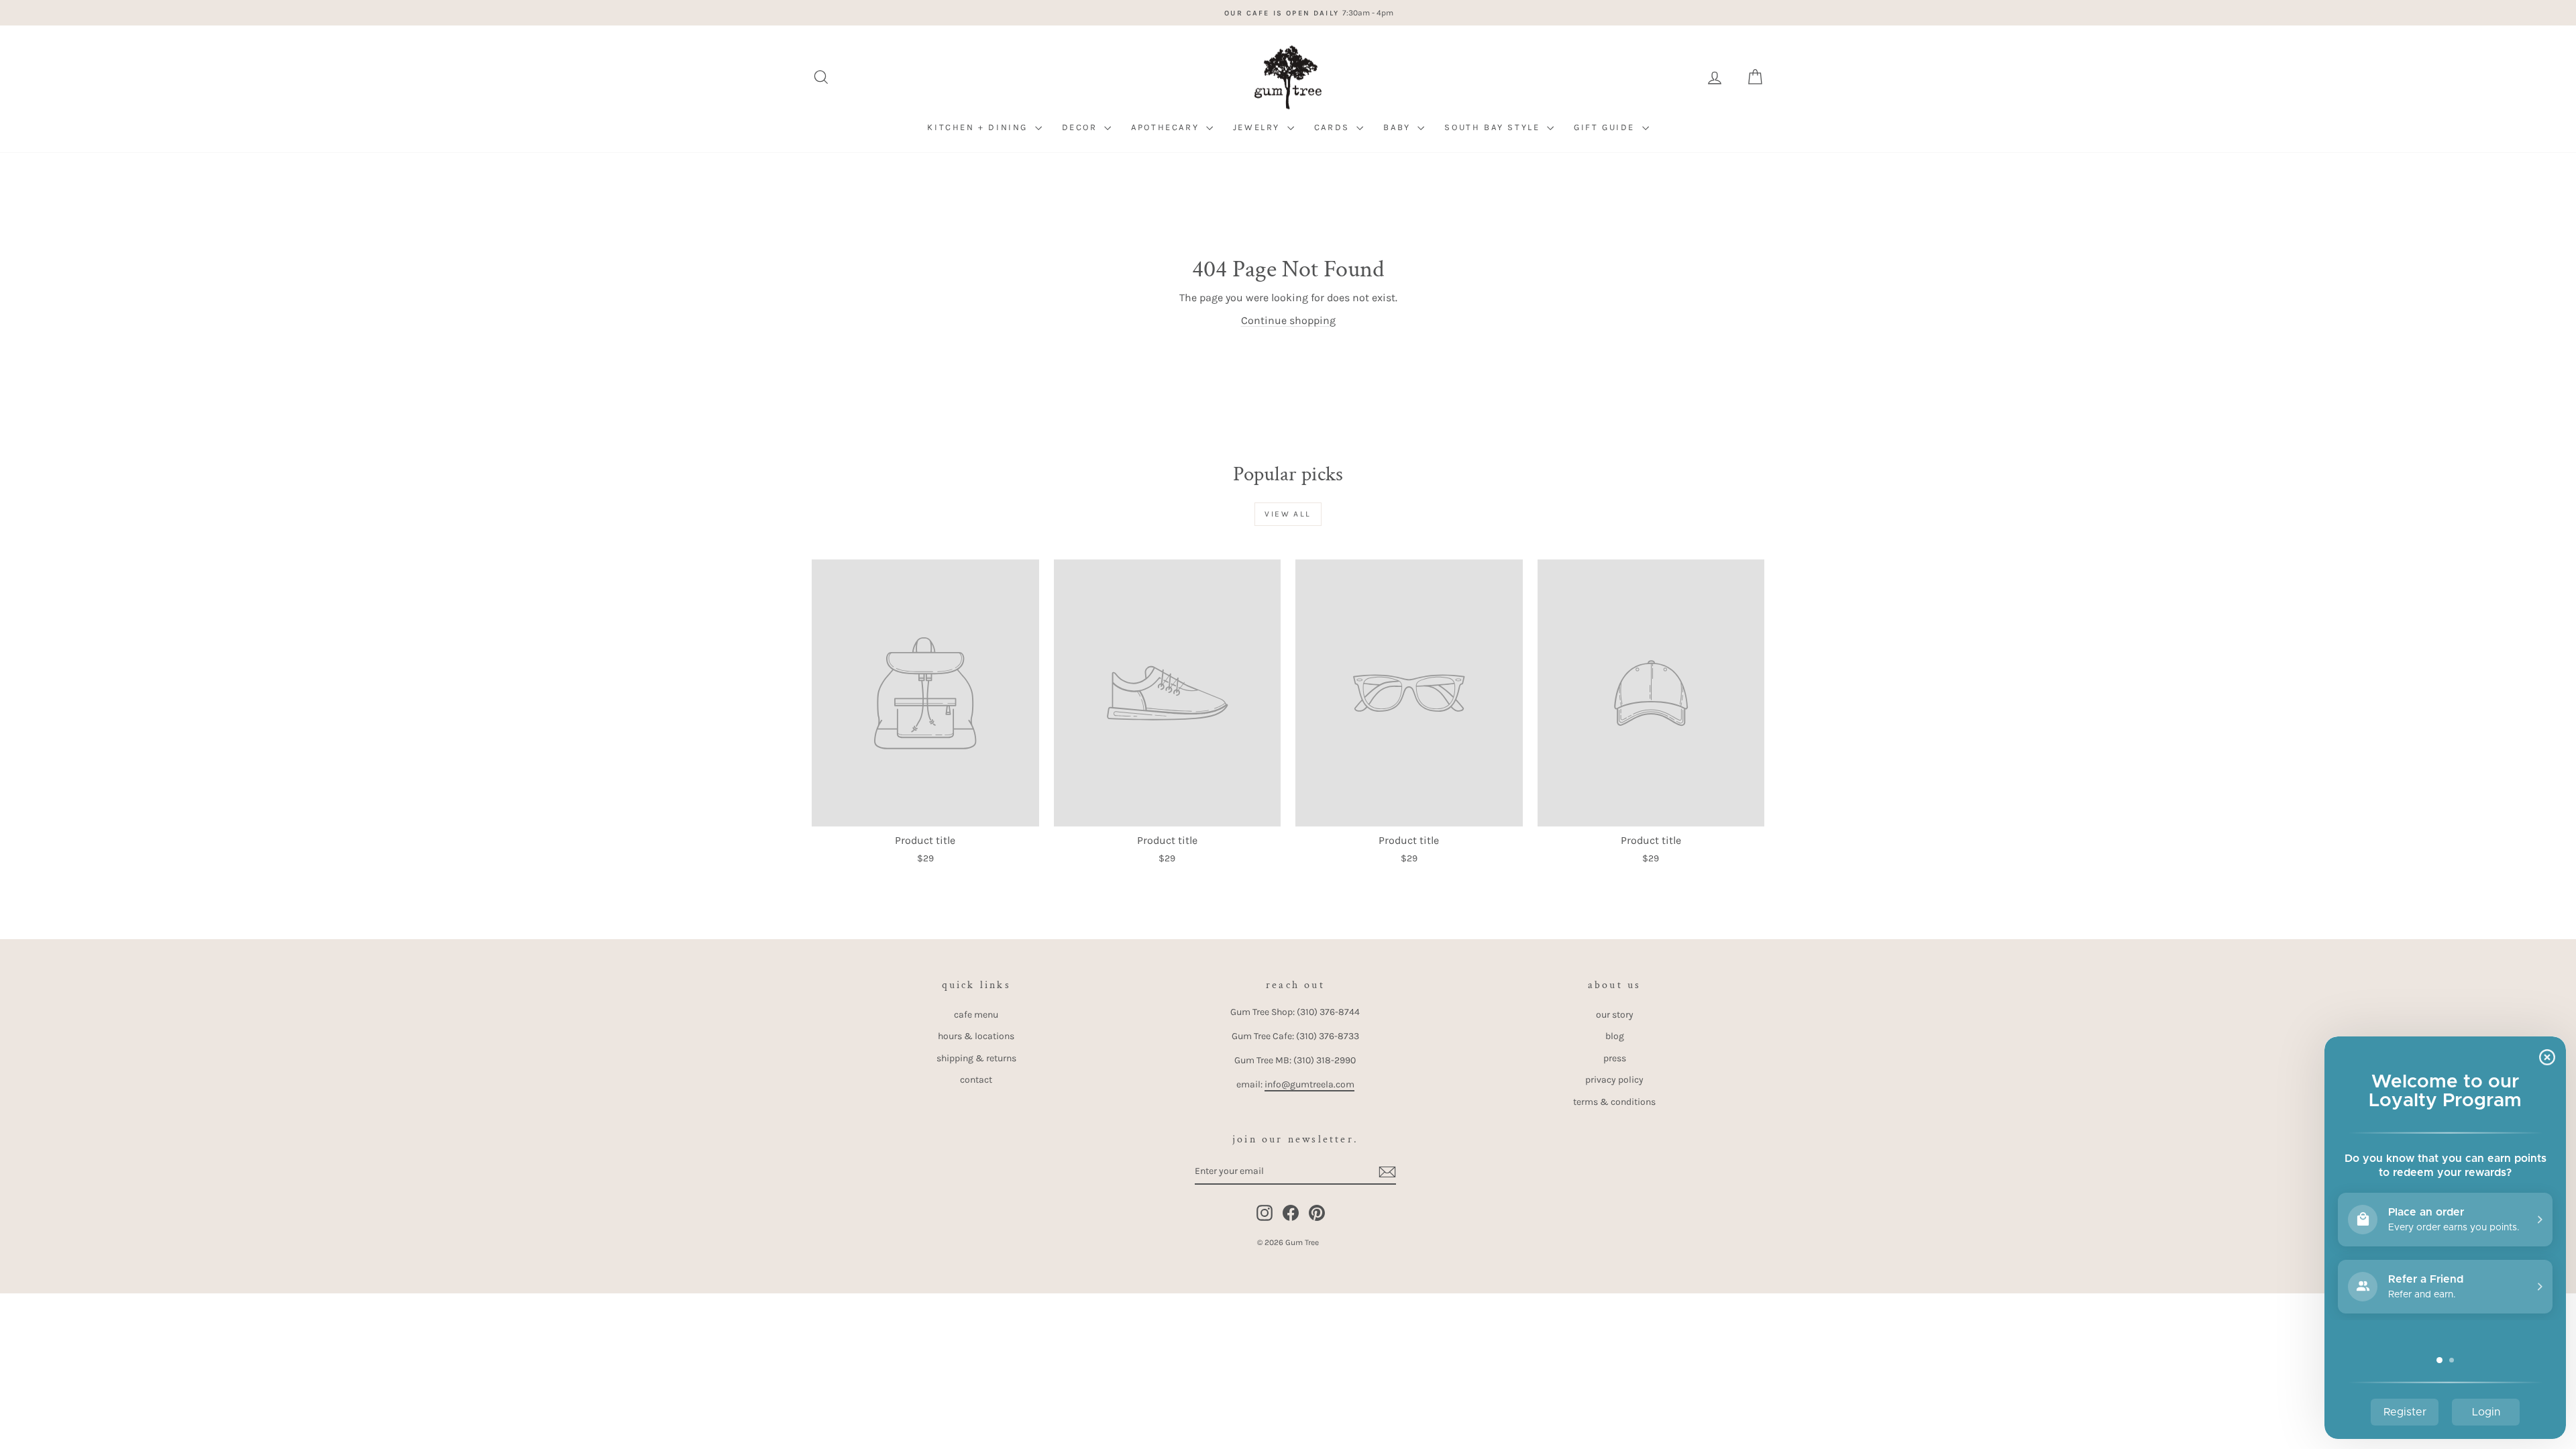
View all (1288, 514)
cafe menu (976, 1015)
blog (1615, 1036)
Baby (1399, 127)
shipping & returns (976, 1058)
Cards (1334, 127)
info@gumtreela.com (1309, 1084)
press (1615, 1058)
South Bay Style (1494, 127)
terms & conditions (1614, 1102)
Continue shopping (1288, 320)
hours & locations (976, 1036)
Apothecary (1167, 127)
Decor (1082, 127)
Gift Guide (1606, 127)
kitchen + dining (979, 127)
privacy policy (1614, 1080)
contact (976, 1080)
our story (1615, 1015)
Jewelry (1258, 127)
